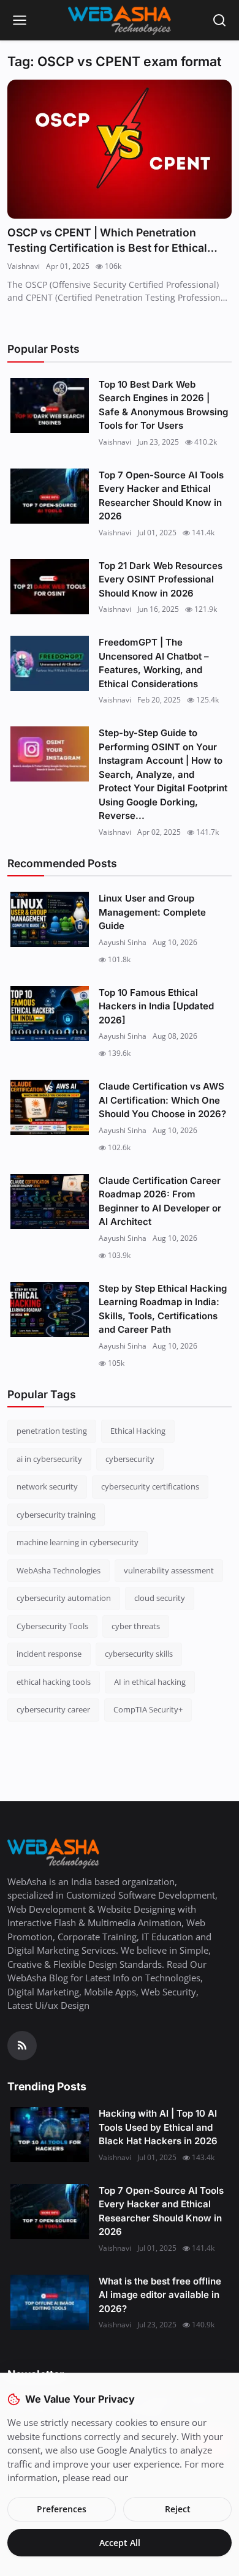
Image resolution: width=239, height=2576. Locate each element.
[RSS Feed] (22, 2046)
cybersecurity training (56, 1515)
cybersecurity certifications (150, 1486)
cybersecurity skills (139, 1654)
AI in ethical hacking (150, 1682)
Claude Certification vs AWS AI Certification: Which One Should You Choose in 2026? (162, 1100)
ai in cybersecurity (49, 1459)
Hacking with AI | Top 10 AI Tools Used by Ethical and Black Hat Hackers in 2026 (158, 2127)
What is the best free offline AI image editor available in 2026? (160, 2295)
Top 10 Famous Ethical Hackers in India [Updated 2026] (156, 1006)
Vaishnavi (24, 266)
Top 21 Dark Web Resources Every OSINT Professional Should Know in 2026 (161, 579)
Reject (178, 2509)
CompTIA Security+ (148, 1709)
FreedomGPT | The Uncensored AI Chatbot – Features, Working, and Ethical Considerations (154, 663)
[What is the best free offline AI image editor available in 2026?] (50, 2302)
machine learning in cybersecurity (78, 1542)
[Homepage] (120, 20)
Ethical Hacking (138, 1431)
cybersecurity (130, 1459)
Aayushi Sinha (123, 942)
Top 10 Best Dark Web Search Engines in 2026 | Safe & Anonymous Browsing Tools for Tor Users (163, 405)
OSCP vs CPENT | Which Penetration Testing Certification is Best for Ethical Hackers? (107, 241)
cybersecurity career (53, 1709)
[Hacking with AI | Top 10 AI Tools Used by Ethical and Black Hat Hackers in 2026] (50, 2134)
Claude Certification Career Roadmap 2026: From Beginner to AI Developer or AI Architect (160, 1201)
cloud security (160, 1598)
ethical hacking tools (54, 1682)
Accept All (120, 2543)
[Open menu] (20, 20)
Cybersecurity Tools (52, 1626)
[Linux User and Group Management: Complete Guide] (50, 919)
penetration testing (52, 1431)
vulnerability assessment (169, 1570)
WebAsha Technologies (59, 1570)
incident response (49, 1654)
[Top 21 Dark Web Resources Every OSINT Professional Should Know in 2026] (50, 587)
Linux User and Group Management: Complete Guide (152, 912)
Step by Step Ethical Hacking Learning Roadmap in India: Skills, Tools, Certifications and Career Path (163, 1309)
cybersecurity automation (64, 1598)
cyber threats (136, 1626)
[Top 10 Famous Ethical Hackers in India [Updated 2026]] (50, 1014)
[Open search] (219, 20)
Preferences (62, 2509)
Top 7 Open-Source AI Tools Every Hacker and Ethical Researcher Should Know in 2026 (161, 496)
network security (47, 1486)
